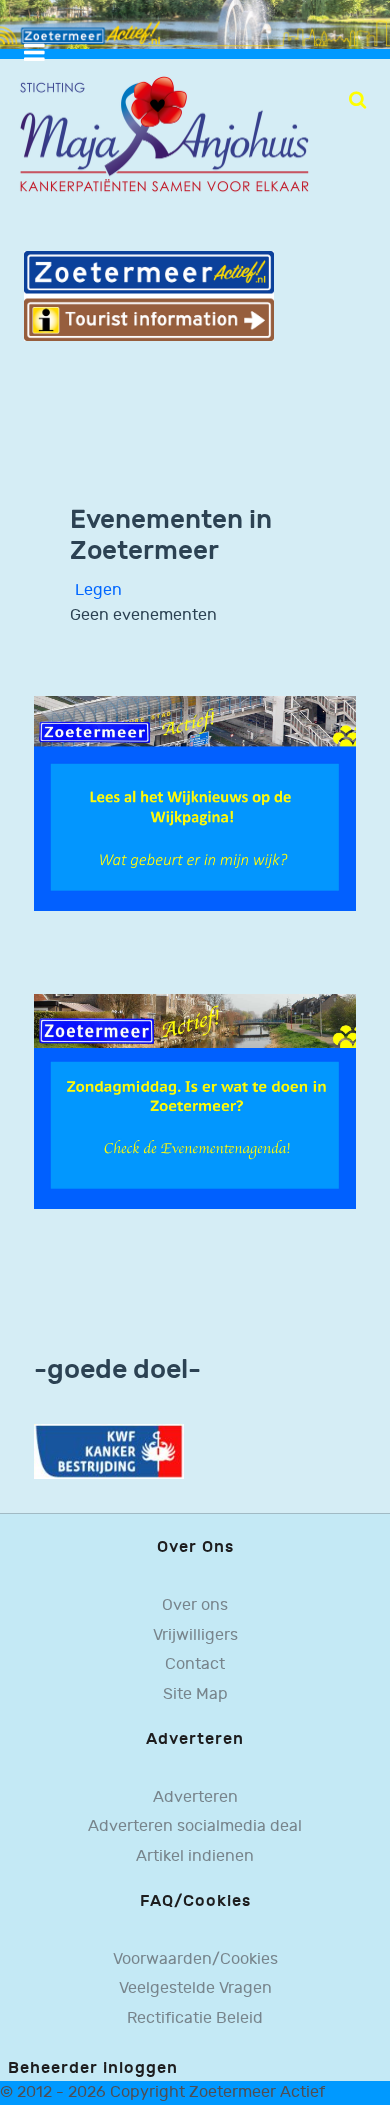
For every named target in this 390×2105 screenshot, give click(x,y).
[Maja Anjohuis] (164, 135)
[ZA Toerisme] (149, 295)
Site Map (195, 1694)
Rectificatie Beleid (195, 2018)
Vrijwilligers (195, 1635)
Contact (195, 1664)
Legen (98, 590)
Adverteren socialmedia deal (195, 1826)
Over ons (195, 1605)
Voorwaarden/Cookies (195, 1959)
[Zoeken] (357, 100)
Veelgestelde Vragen (195, 1988)
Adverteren (195, 1797)
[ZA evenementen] (195, 1100)
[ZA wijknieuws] (195, 803)
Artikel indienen (195, 1856)
